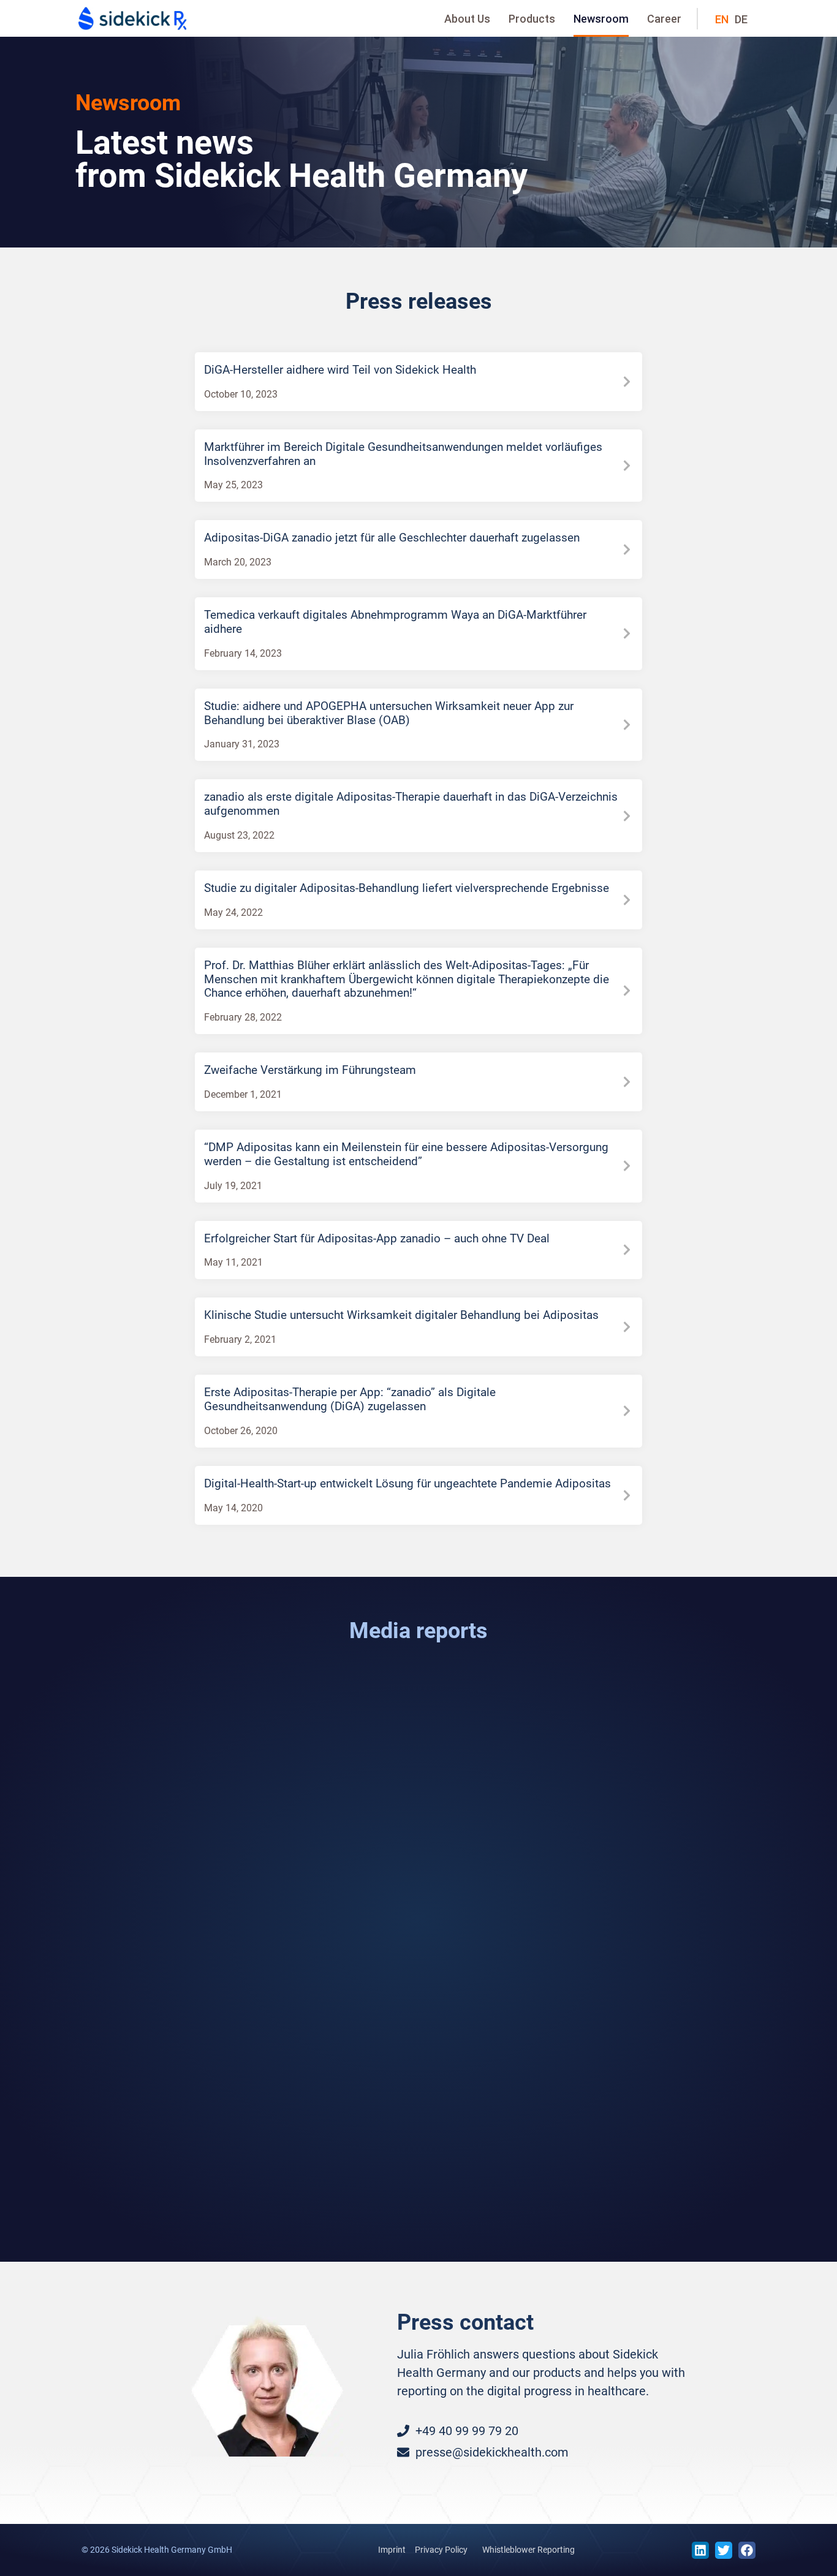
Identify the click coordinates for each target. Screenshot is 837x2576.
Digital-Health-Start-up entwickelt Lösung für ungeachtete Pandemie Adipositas (407, 1483)
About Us (467, 19)
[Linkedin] (700, 2550)
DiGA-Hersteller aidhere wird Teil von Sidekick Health (340, 370)
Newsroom (601, 19)
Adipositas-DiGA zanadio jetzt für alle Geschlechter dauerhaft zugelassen (392, 538)
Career (664, 19)
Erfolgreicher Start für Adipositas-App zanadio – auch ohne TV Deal (377, 1238)
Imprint (392, 2550)
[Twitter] (724, 2550)
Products (532, 19)
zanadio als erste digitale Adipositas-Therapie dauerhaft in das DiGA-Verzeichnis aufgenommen (411, 804)
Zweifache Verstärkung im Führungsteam (310, 1070)
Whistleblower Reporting (528, 2550)
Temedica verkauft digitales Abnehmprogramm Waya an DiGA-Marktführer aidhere (395, 622)
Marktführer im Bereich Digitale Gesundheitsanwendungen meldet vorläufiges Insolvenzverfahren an (403, 454)
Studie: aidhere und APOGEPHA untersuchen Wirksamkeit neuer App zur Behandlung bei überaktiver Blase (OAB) (389, 713)
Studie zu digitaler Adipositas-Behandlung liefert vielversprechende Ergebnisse (407, 888)
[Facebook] (747, 2550)
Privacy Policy (441, 2550)
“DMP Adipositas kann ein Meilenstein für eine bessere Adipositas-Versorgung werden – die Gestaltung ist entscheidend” (406, 1154)
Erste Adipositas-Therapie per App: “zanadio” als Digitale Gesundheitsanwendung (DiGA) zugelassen (350, 1399)
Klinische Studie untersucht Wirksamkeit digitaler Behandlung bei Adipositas (401, 1315)
